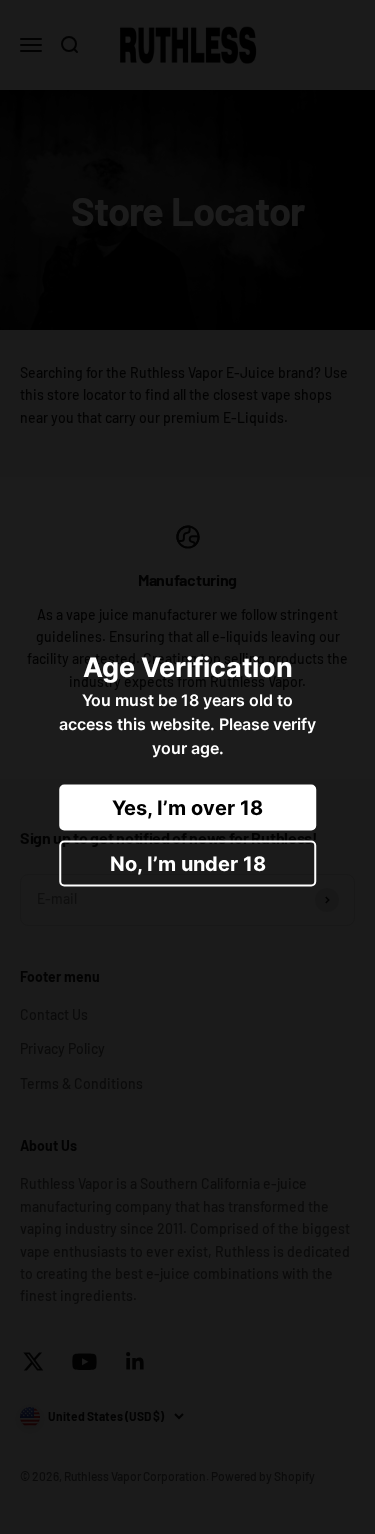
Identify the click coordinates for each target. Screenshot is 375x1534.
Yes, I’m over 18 (187, 808)
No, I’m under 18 (188, 864)
